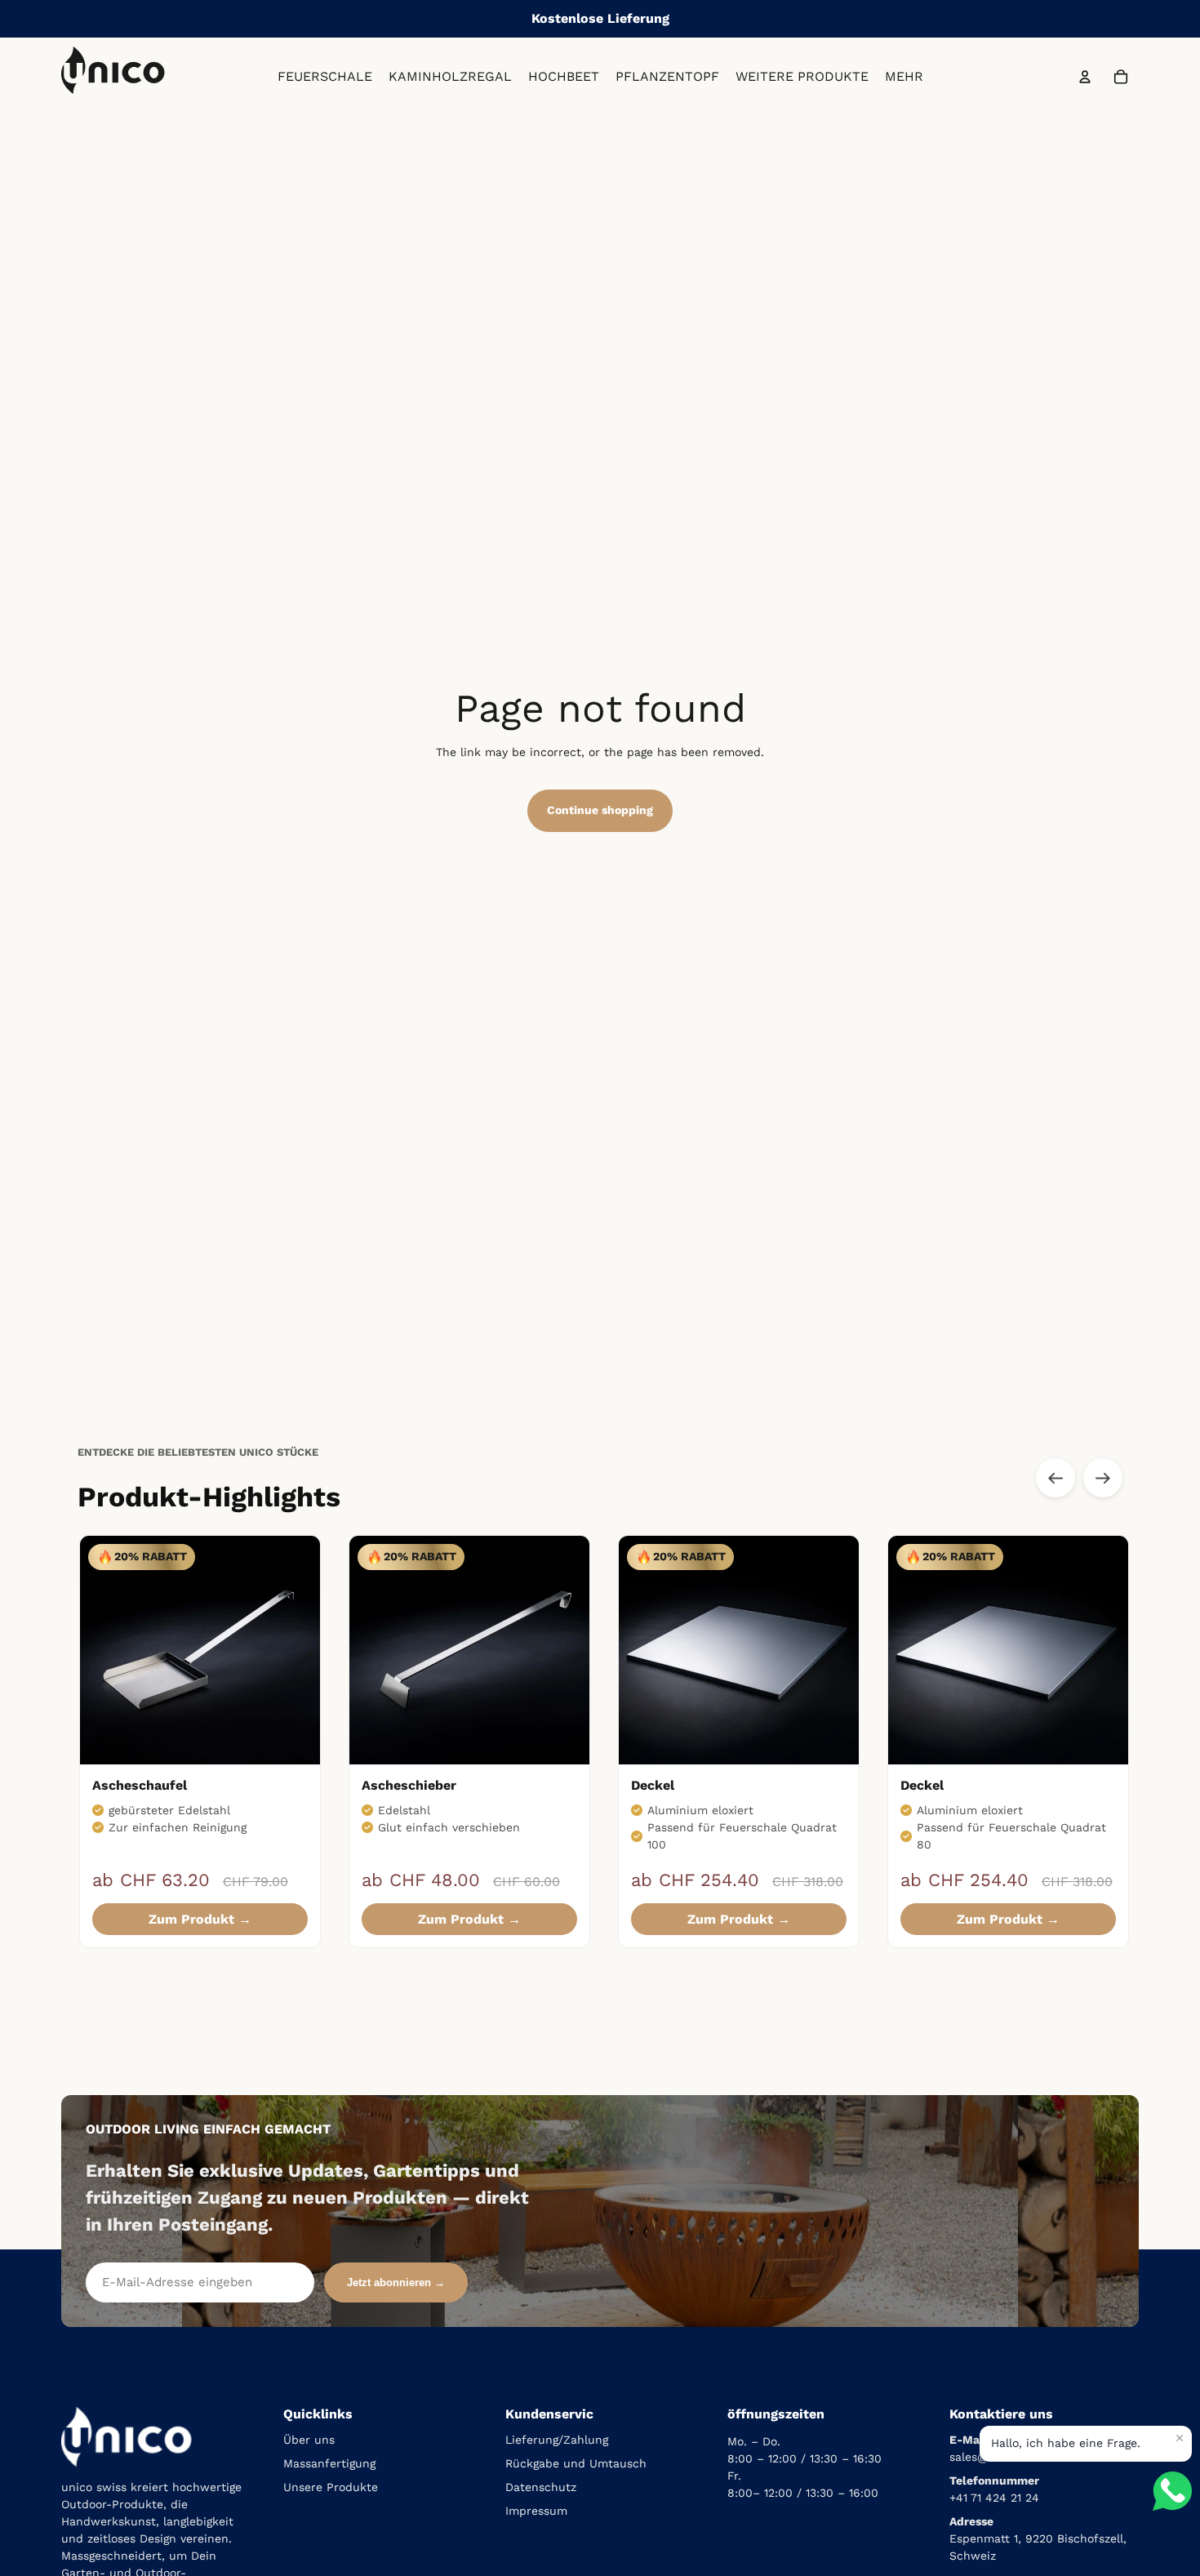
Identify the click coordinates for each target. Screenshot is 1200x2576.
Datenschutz (541, 2487)
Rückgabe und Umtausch (576, 2463)
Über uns (309, 2440)
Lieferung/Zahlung (557, 2440)
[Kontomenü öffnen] (1085, 77)
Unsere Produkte (331, 2487)
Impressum (536, 2511)
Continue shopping (600, 810)
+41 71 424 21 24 (994, 2498)
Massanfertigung (329, 2463)
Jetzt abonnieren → (396, 2282)
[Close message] (1180, 2438)
